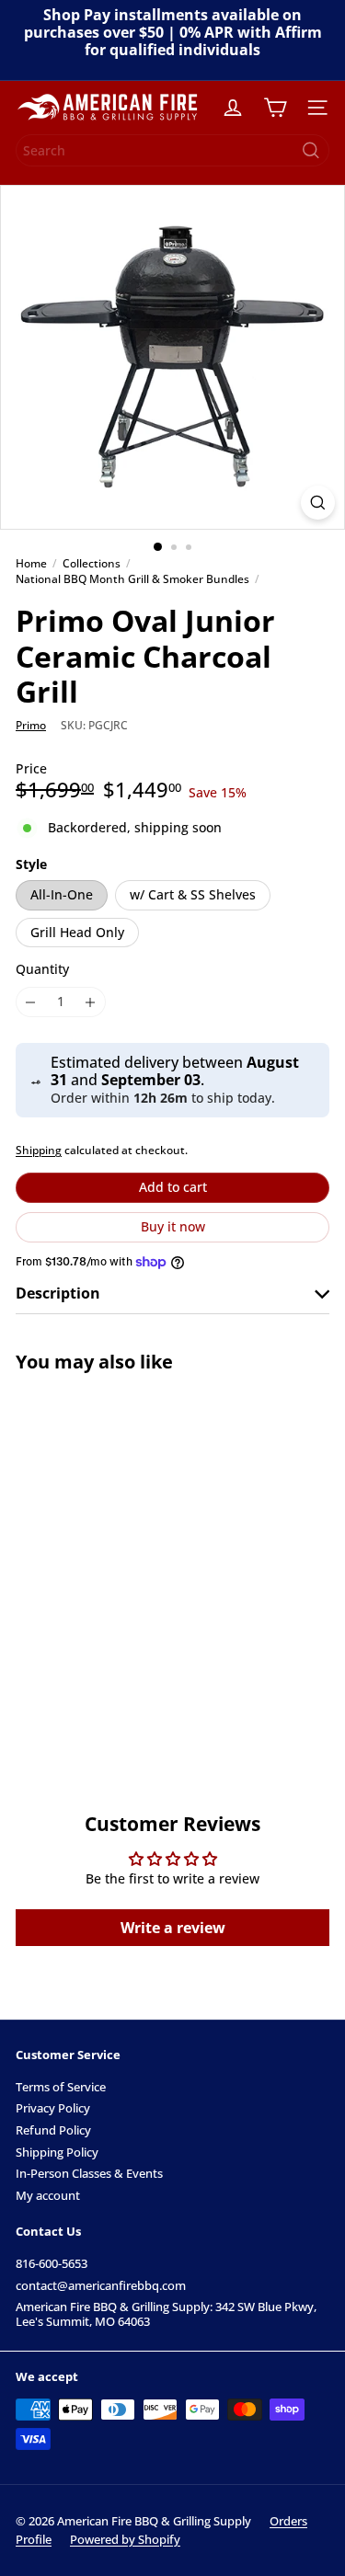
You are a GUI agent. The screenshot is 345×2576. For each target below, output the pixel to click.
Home (31, 564)
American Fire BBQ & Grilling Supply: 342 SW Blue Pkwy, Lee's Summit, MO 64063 (166, 2314)
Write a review (173, 1928)
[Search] (311, 150)
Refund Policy (53, 2130)
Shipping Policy (57, 2152)
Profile (34, 2539)
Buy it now (173, 1226)
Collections (92, 564)
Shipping (39, 1150)
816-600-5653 (52, 2263)
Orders (288, 2521)
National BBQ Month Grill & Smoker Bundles (132, 579)
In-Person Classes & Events (89, 2173)
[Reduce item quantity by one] (31, 1002)
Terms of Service (61, 2087)
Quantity (42, 970)
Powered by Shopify (125, 2539)
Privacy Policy (53, 2108)
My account (48, 2195)
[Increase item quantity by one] (91, 1002)
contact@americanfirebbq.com (101, 2285)
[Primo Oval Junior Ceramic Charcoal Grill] (131, 1555)
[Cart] (275, 108)
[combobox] (172, 150)
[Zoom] (318, 503)
